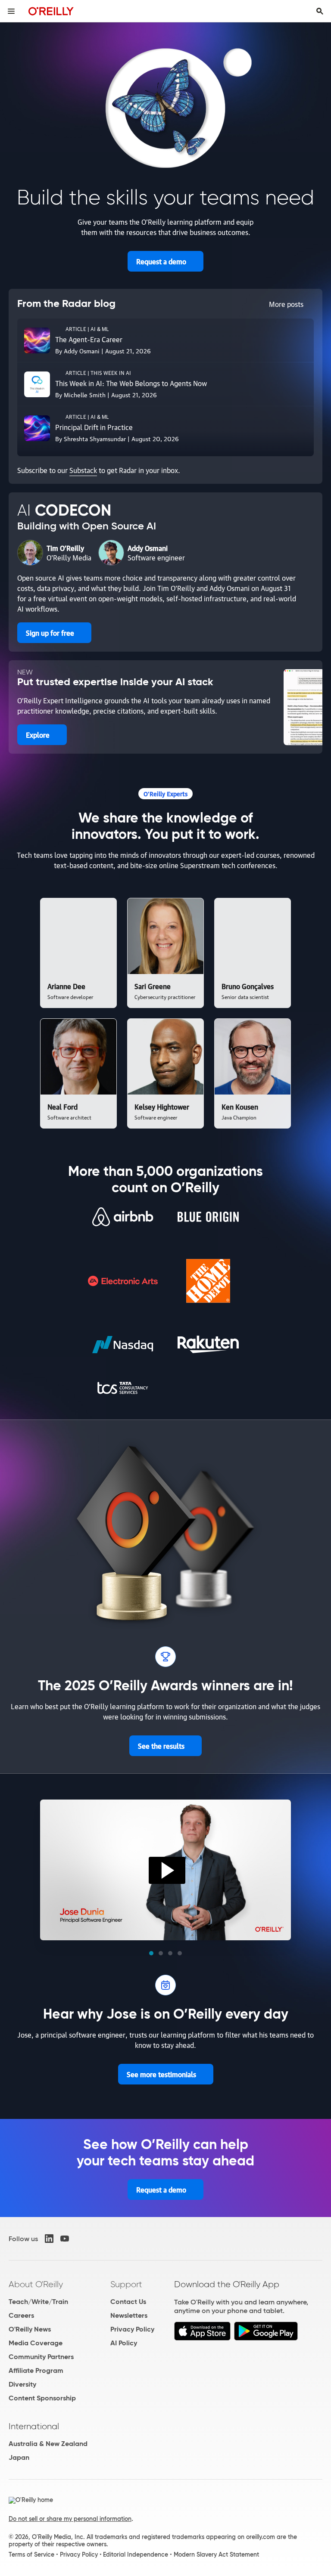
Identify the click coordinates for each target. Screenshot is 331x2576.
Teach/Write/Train (38, 2302)
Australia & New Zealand (48, 2444)
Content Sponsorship (42, 2398)
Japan (19, 2457)
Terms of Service (31, 2554)
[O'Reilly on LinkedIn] (49, 2239)
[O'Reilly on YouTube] (65, 2239)
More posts (286, 304)
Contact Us (128, 2302)
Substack (83, 470)
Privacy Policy (132, 2329)
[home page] (51, 11)
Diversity (22, 2384)
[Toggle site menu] (11, 11)
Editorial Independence (136, 2554)
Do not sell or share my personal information (70, 2519)
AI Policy (124, 2343)
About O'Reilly (36, 2284)
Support (126, 2284)
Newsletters (129, 2315)
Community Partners (41, 2357)
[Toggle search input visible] (320, 11)
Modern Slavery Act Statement (216, 2554)
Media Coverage (36, 2343)
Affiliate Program (36, 2370)
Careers (21, 2315)
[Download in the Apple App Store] (202, 2338)
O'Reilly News (30, 2329)
